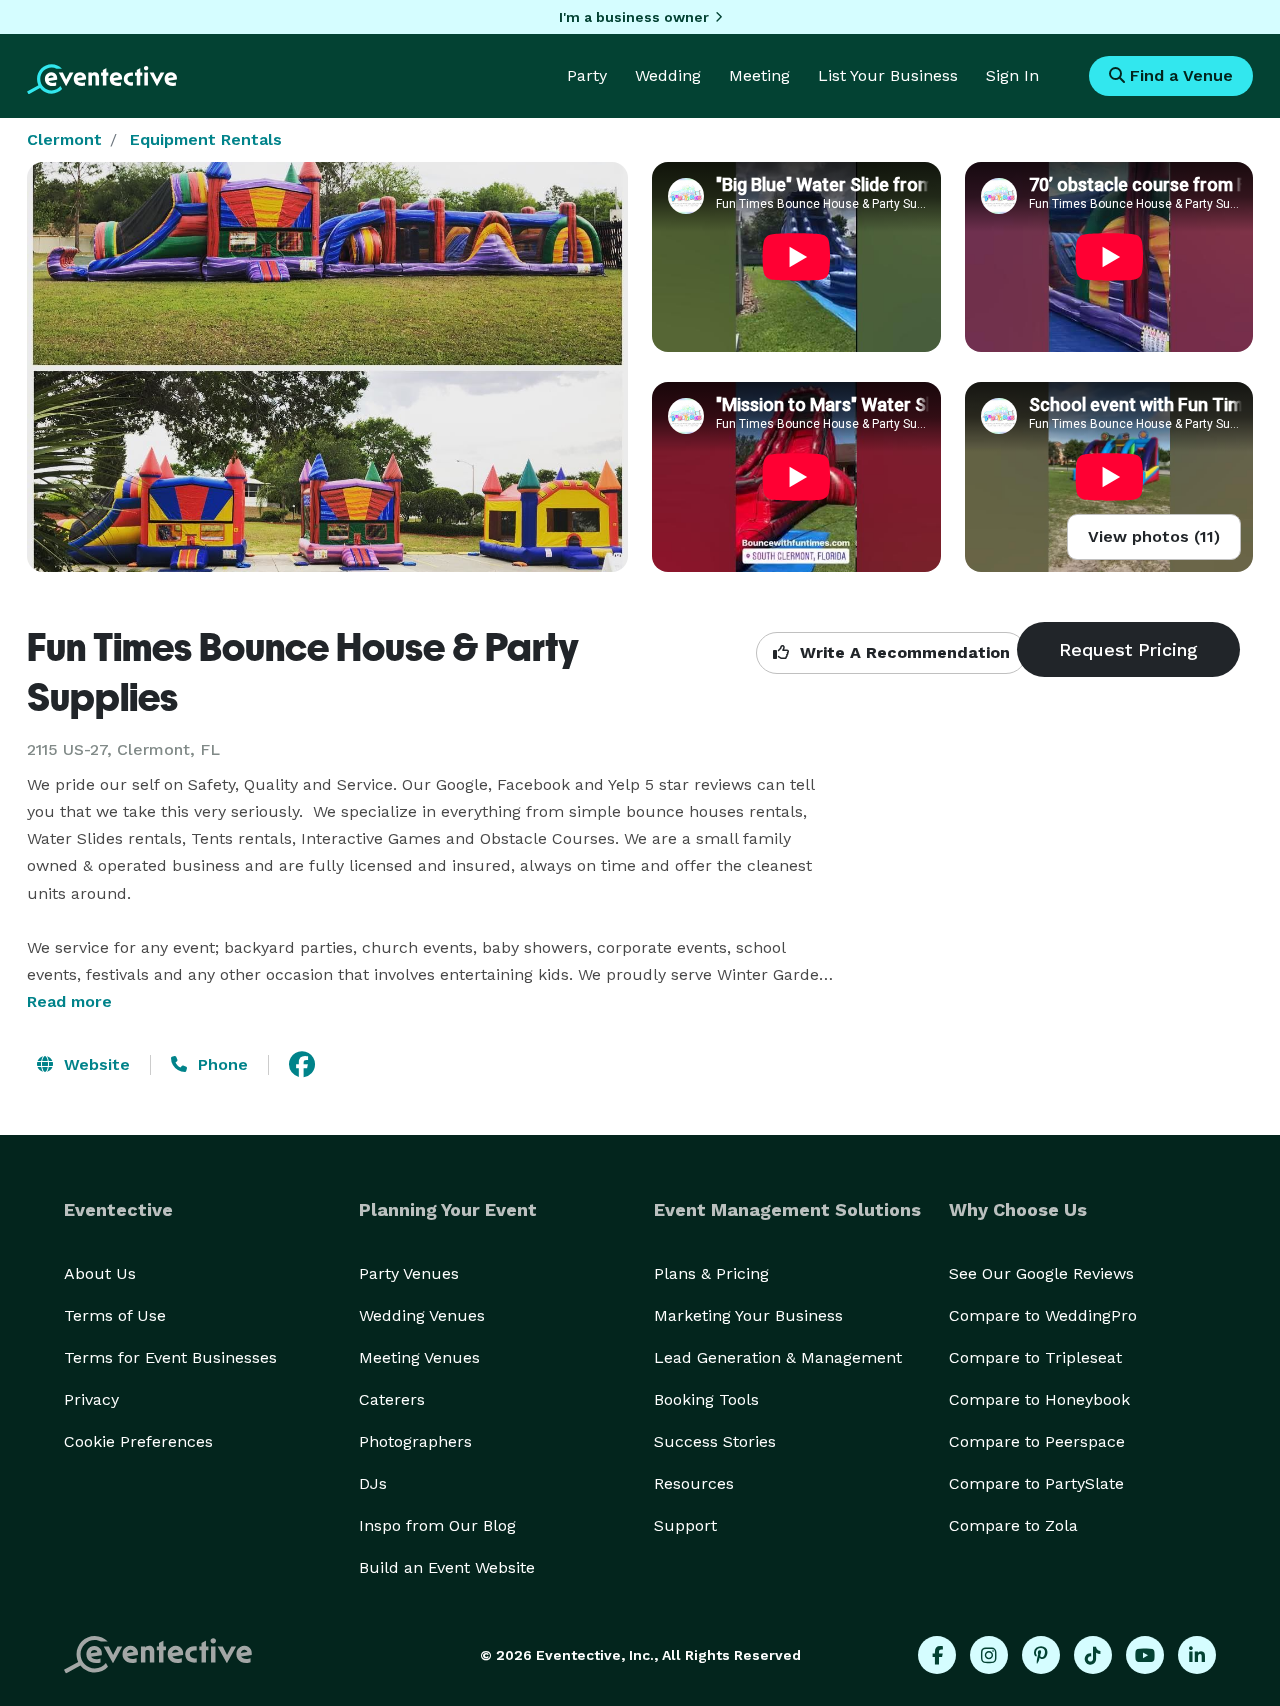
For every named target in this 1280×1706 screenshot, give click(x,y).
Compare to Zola (1013, 1525)
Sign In (1012, 75)
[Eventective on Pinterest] (1041, 1655)
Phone (220, 1064)
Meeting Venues (419, 1357)
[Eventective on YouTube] (1145, 1655)
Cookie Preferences (138, 1441)
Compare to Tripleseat (1035, 1357)
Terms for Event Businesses (170, 1357)
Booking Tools (706, 1399)
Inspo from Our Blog (437, 1525)
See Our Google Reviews (1041, 1273)
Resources (694, 1483)
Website (94, 1064)
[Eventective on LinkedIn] (1197, 1655)
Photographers (415, 1441)
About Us (100, 1273)
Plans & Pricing (711, 1273)
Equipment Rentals (206, 139)
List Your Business (888, 75)
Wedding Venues (422, 1315)
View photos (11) (1154, 536)
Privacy (91, 1399)
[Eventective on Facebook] (937, 1655)
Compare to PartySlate (1036, 1483)
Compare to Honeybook (1039, 1399)
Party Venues (409, 1273)
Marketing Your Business (748, 1315)
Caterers (392, 1399)
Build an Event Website (447, 1567)
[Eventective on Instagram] (989, 1655)
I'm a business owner (634, 17)
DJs (373, 1483)
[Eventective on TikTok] (1093, 1655)
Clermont (64, 139)
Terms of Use (115, 1315)
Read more (69, 1001)
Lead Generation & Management (778, 1357)
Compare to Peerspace (1037, 1441)
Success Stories (715, 1441)
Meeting (759, 75)
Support (685, 1525)
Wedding (668, 75)
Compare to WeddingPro (1043, 1315)
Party (587, 75)
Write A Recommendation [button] (902, 652)
